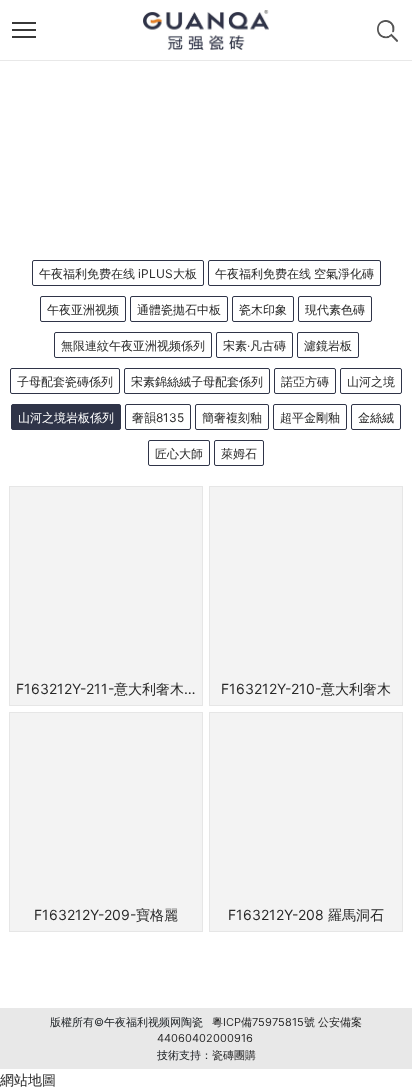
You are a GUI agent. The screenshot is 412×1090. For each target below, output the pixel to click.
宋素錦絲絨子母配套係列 (197, 381)
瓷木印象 (263, 309)
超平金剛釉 (310, 417)
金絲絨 (376, 417)
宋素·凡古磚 (254, 345)
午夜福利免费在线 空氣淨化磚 (294, 273)
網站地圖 (28, 1079)
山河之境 (371, 381)
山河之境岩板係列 (66, 417)
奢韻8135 (158, 417)
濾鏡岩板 (328, 345)
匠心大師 (179, 453)
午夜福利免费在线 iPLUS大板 (118, 273)
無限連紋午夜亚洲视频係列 (133, 345)
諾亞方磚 (305, 381)
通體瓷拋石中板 (179, 309)
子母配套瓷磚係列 (65, 381)
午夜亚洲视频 (83, 309)
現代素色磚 (335, 309)
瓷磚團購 (234, 1055)
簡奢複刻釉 (232, 417)
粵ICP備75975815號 (263, 1022)
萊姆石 (239, 453)
